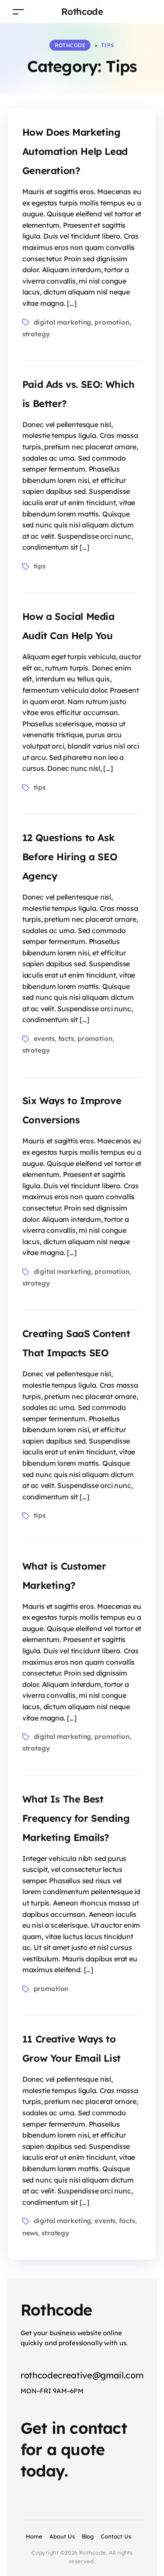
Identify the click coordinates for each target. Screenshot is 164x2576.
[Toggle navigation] (18, 12)
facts (66, 1038)
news (30, 2233)
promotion (112, 322)
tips (40, 566)
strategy (36, 334)
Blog (88, 2536)
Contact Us (116, 2536)
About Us (62, 2536)
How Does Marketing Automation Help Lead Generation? (75, 151)
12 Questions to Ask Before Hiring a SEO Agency (70, 857)
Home (34, 2536)
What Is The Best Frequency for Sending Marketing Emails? (76, 1818)
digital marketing (63, 322)
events (44, 1038)
